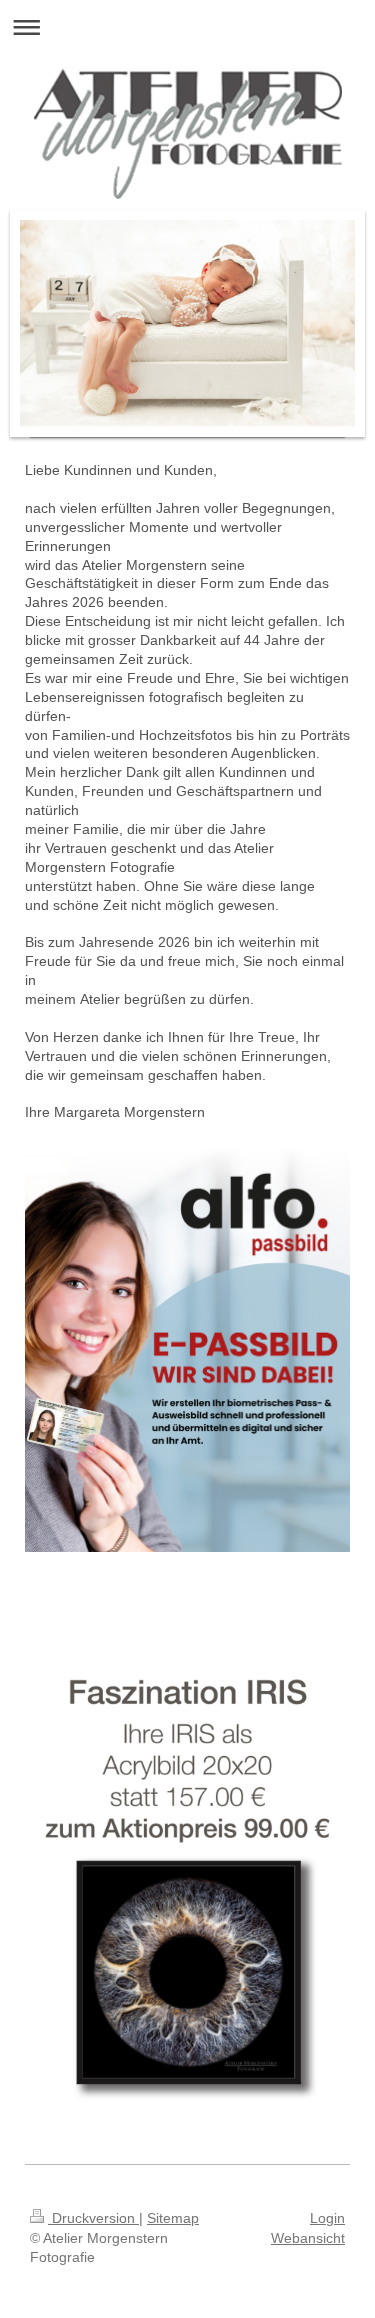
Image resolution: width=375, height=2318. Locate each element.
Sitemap (173, 2218)
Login (327, 2218)
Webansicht (308, 2238)
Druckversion (93, 2218)
